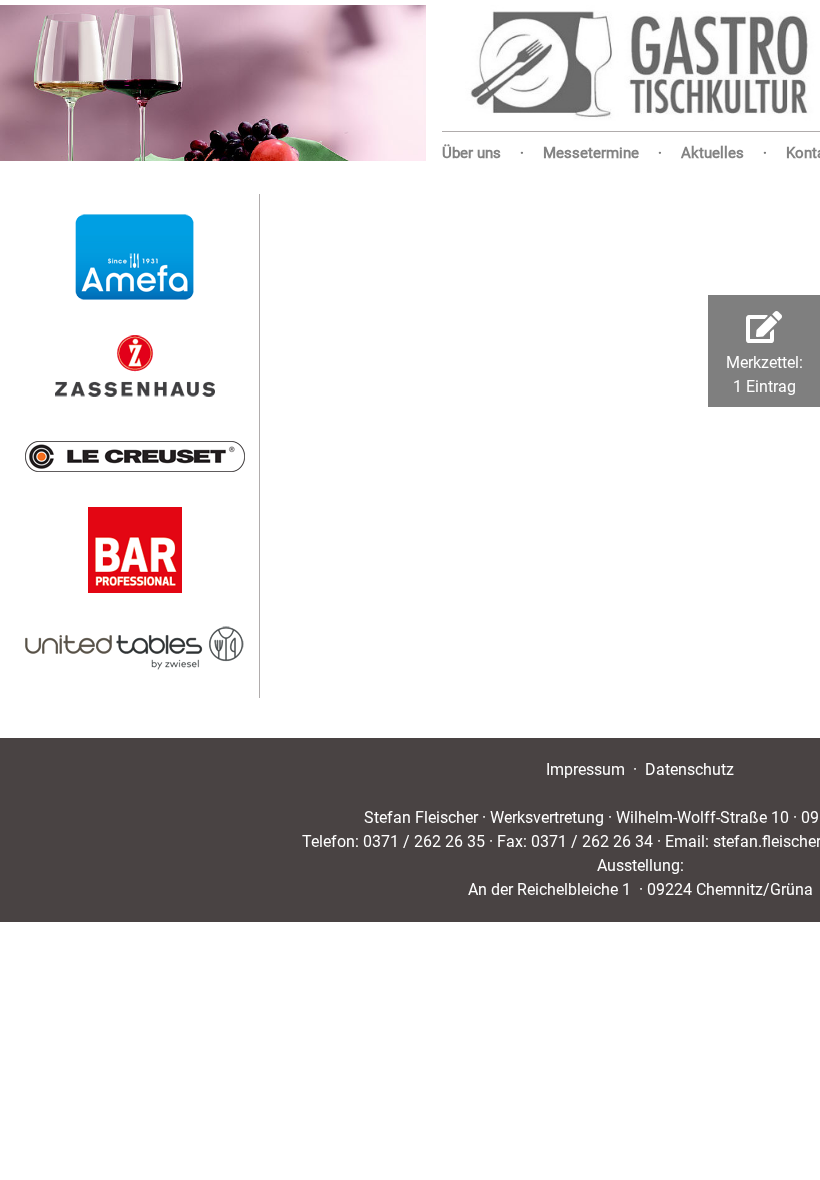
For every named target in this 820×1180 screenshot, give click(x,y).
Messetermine (591, 153)
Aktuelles (712, 153)
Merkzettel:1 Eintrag (764, 353)
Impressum (585, 769)
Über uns (471, 153)
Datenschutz (689, 769)
